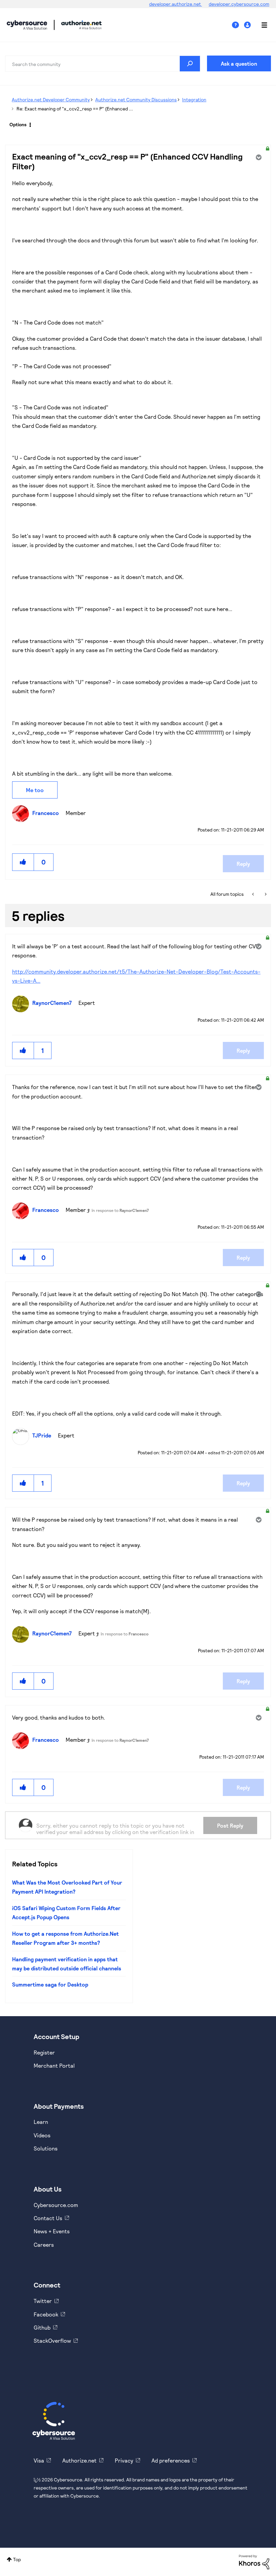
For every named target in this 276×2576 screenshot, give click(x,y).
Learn (41, 2122)
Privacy (124, 2460)
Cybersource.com (56, 2205)
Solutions (46, 2148)
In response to (120, 1210)
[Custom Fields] (265, 894)
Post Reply (230, 1825)
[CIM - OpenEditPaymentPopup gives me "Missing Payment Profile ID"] (254, 894)
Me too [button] (35, 790)
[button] (23, 862)
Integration (194, 99)
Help (238, 25)
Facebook (46, 2314)
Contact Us (48, 2218)
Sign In (248, 25)
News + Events (52, 2231)
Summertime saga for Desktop (50, 1984)
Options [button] (18, 124)
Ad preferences (171, 2460)
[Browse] (261, 25)
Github (42, 2327)
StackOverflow (52, 2341)
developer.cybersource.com (239, 4)
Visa (39, 2460)
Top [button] (17, 2559)
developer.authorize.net (176, 4)
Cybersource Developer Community (27, 25)
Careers (44, 2245)
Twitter (43, 2301)
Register (44, 2052)
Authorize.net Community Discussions (136, 99)
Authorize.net (79, 2460)
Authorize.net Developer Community (51, 99)
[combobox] (103, 64)
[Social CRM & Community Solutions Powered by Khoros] (254, 2561)
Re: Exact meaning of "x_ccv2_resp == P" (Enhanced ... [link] (75, 109)
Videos (42, 2135)
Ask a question (239, 63)
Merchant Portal (54, 2065)
